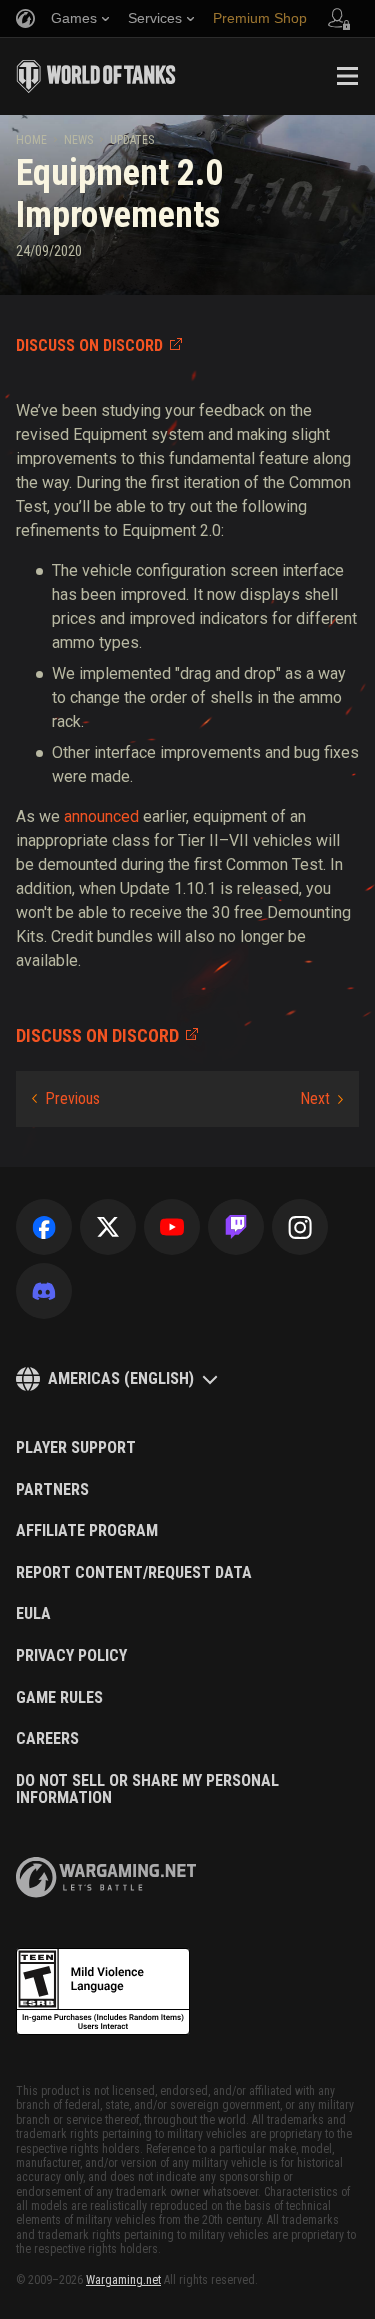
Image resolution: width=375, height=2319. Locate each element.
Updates (132, 140)
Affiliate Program (87, 1531)
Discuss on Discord (89, 345)
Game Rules (59, 1698)
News (78, 140)
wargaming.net (106, 1877)
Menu (347, 76)
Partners (52, 1490)
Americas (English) (121, 1378)
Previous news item (66, 1099)
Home (31, 140)
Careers (47, 1739)
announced (101, 816)
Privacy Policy (71, 1656)
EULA (33, 1614)
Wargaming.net (123, 2280)
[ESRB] (103, 1992)
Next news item (321, 1099)
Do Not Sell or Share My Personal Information (147, 1789)
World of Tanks (96, 76)
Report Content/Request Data (134, 1573)
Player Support (76, 1448)
